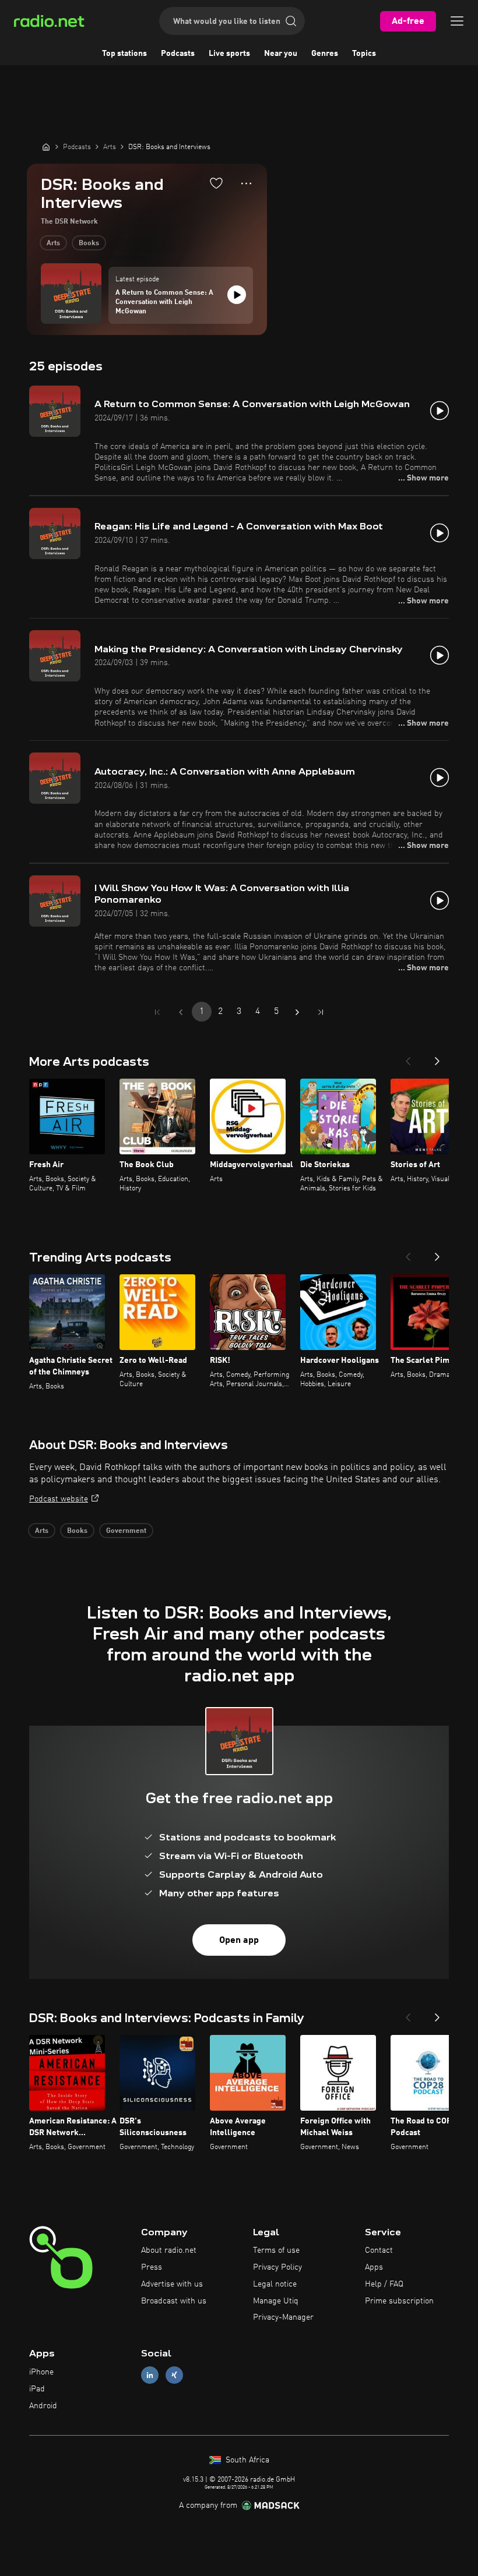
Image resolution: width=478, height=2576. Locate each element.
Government (126, 1531)
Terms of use (276, 2250)
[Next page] (297, 1012)
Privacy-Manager (283, 2317)
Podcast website (59, 1499)
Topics (364, 54)
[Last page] (321, 1012)
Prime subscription (399, 2301)
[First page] (157, 1012)
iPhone (41, 2372)
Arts (53, 243)
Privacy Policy (277, 2267)
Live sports (229, 54)
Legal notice (275, 2284)
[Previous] (408, 1058)
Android (43, 2406)
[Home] (46, 147)
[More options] (246, 183)
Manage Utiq (276, 2301)
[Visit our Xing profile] (174, 2375)
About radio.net (169, 2250)
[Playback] (237, 295)
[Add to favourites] (216, 183)
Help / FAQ (384, 2284)
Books (89, 243)
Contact (379, 2250)
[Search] (291, 21)
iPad (37, 2389)
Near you (281, 54)
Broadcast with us (174, 2301)
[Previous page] (181, 1012)
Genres (325, 54)
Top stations (124, 54)
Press (152, 2267)
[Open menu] (457, 21)
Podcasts (178, 54)
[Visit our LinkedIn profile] (150, 2375)
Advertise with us (172, 2284)
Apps (374, 2267)
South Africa (246, 2460)
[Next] (437, 1058)
